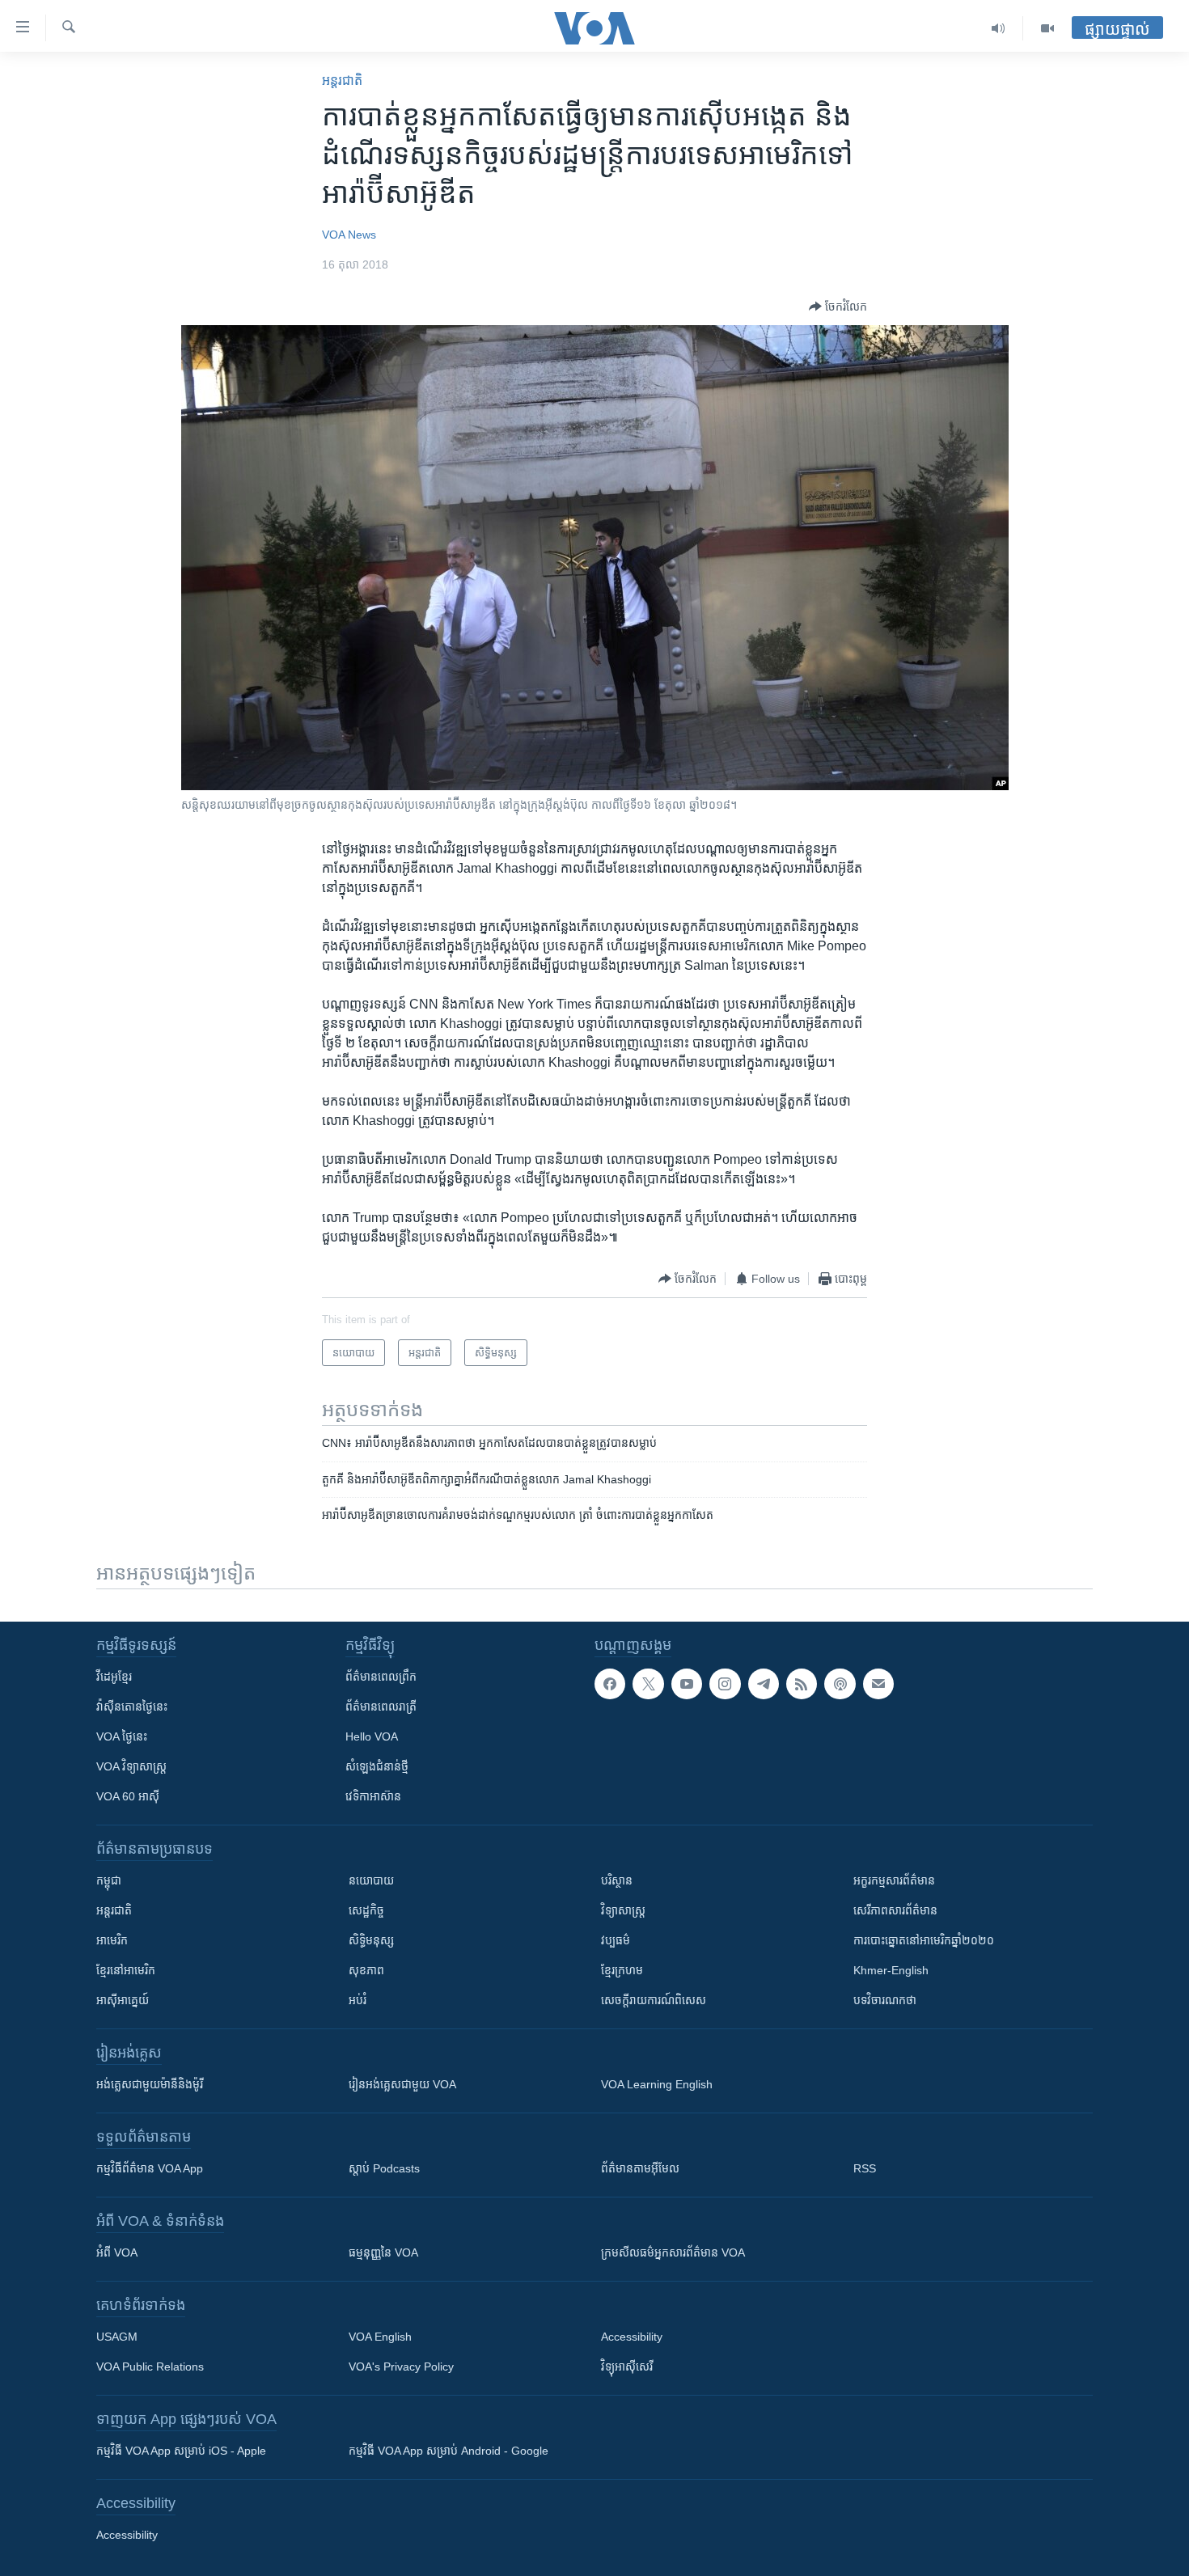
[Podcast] (840, 1684)
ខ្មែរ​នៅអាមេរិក (126, 1970)
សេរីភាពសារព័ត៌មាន (895, 1910)
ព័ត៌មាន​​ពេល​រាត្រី (381, 1707)
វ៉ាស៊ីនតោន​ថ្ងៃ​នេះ (132, 1707)
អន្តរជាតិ (342, 80)
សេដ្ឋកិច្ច (366, 1910)
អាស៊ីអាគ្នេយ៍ (123, 2000)
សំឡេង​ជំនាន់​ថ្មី (377, 1766)
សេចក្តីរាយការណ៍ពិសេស (654, 2000)
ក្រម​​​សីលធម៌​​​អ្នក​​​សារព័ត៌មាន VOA (673, 2252)
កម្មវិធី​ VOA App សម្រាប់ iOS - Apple (181, 2451)
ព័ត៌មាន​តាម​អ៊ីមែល (640, 2168)
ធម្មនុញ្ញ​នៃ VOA (383, 2252)
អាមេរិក (112, 1940)
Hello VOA (372, 1736)
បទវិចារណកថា (885, 2000)
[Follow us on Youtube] (687, 1684)
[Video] (1047, 28)
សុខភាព (366, 1970)
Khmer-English (891, 1970)
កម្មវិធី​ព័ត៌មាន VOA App (150, 2168)
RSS (865, 2168)
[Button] (838, 307)
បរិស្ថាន (617, 1880)
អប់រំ (358, 2000)
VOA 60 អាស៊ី (128, 1796)
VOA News (349, 235)
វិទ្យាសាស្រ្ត (623, 1910)
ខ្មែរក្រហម (622, 1970)
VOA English (380, 2337)
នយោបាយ (371, 1880)
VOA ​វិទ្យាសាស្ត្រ (131, 1766)
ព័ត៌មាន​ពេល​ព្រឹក (381, 1677)
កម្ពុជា (109, 1880)
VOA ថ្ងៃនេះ (122, 1736)
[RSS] (802, 1684)
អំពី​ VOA (117, 2252)
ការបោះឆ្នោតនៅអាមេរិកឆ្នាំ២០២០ (924, 1940)
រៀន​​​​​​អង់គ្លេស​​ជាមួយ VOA (402, 2084)
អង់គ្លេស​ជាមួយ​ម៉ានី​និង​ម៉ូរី (150, 2084)
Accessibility (632, 2337)
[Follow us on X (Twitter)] (648, 1684)
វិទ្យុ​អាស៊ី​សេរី (627, 2367)
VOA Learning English (657, 2084)
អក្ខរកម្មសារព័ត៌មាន (894, 1880)
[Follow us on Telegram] (764, 1684)
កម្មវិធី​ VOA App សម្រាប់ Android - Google (449, 2451)
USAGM (117, 2337)
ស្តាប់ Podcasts (384, 2168)
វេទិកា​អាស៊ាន (373, 1796)
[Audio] (999, 28)
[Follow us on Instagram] (725, 1684)
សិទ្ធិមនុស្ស (371, 1940)
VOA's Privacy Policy (401, 2367)
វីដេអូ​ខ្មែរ (114, 1677)
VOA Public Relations (150, 2367)
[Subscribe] (878, 1684)
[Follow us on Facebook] (610, 1684)
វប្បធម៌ (616, 1940)
